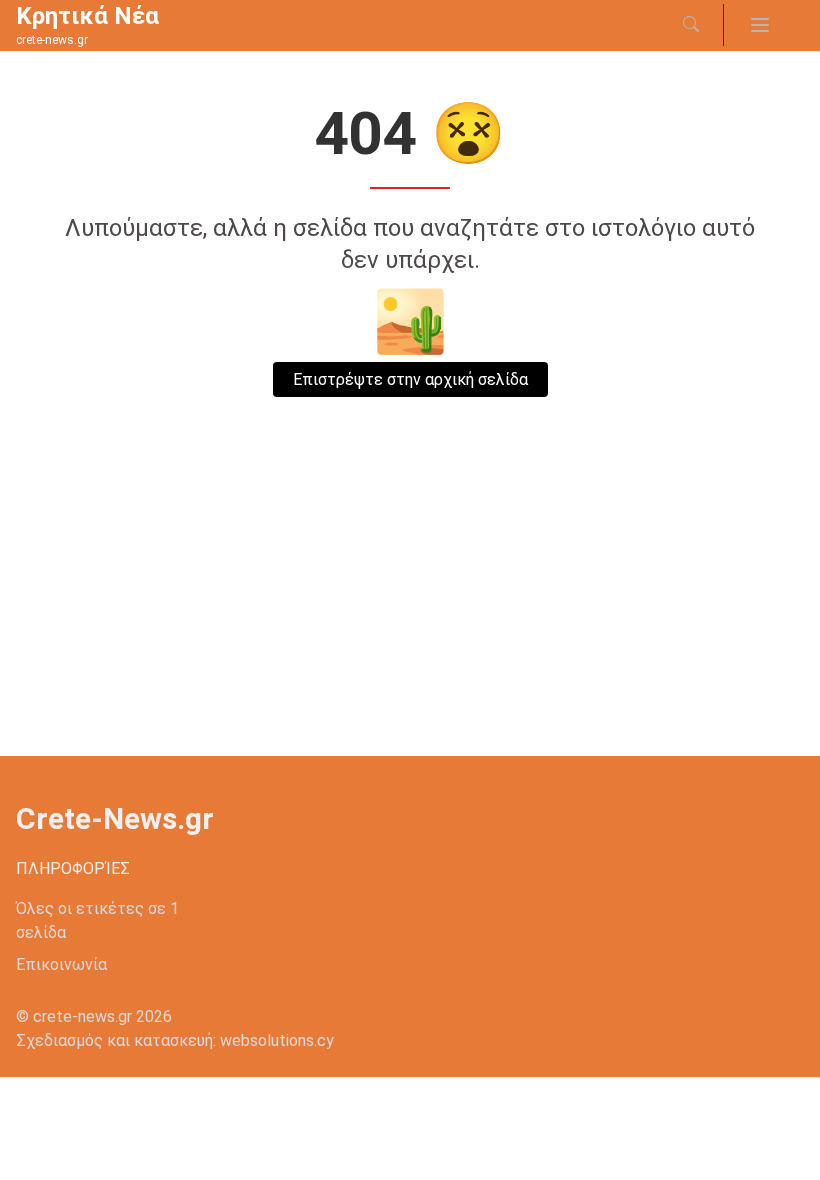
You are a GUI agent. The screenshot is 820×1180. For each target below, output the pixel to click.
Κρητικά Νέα (87, 16)
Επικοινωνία (61, 964)
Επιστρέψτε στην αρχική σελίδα (410, 379)
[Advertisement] (410, 606)
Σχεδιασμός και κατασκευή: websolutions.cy (175, 1040)
